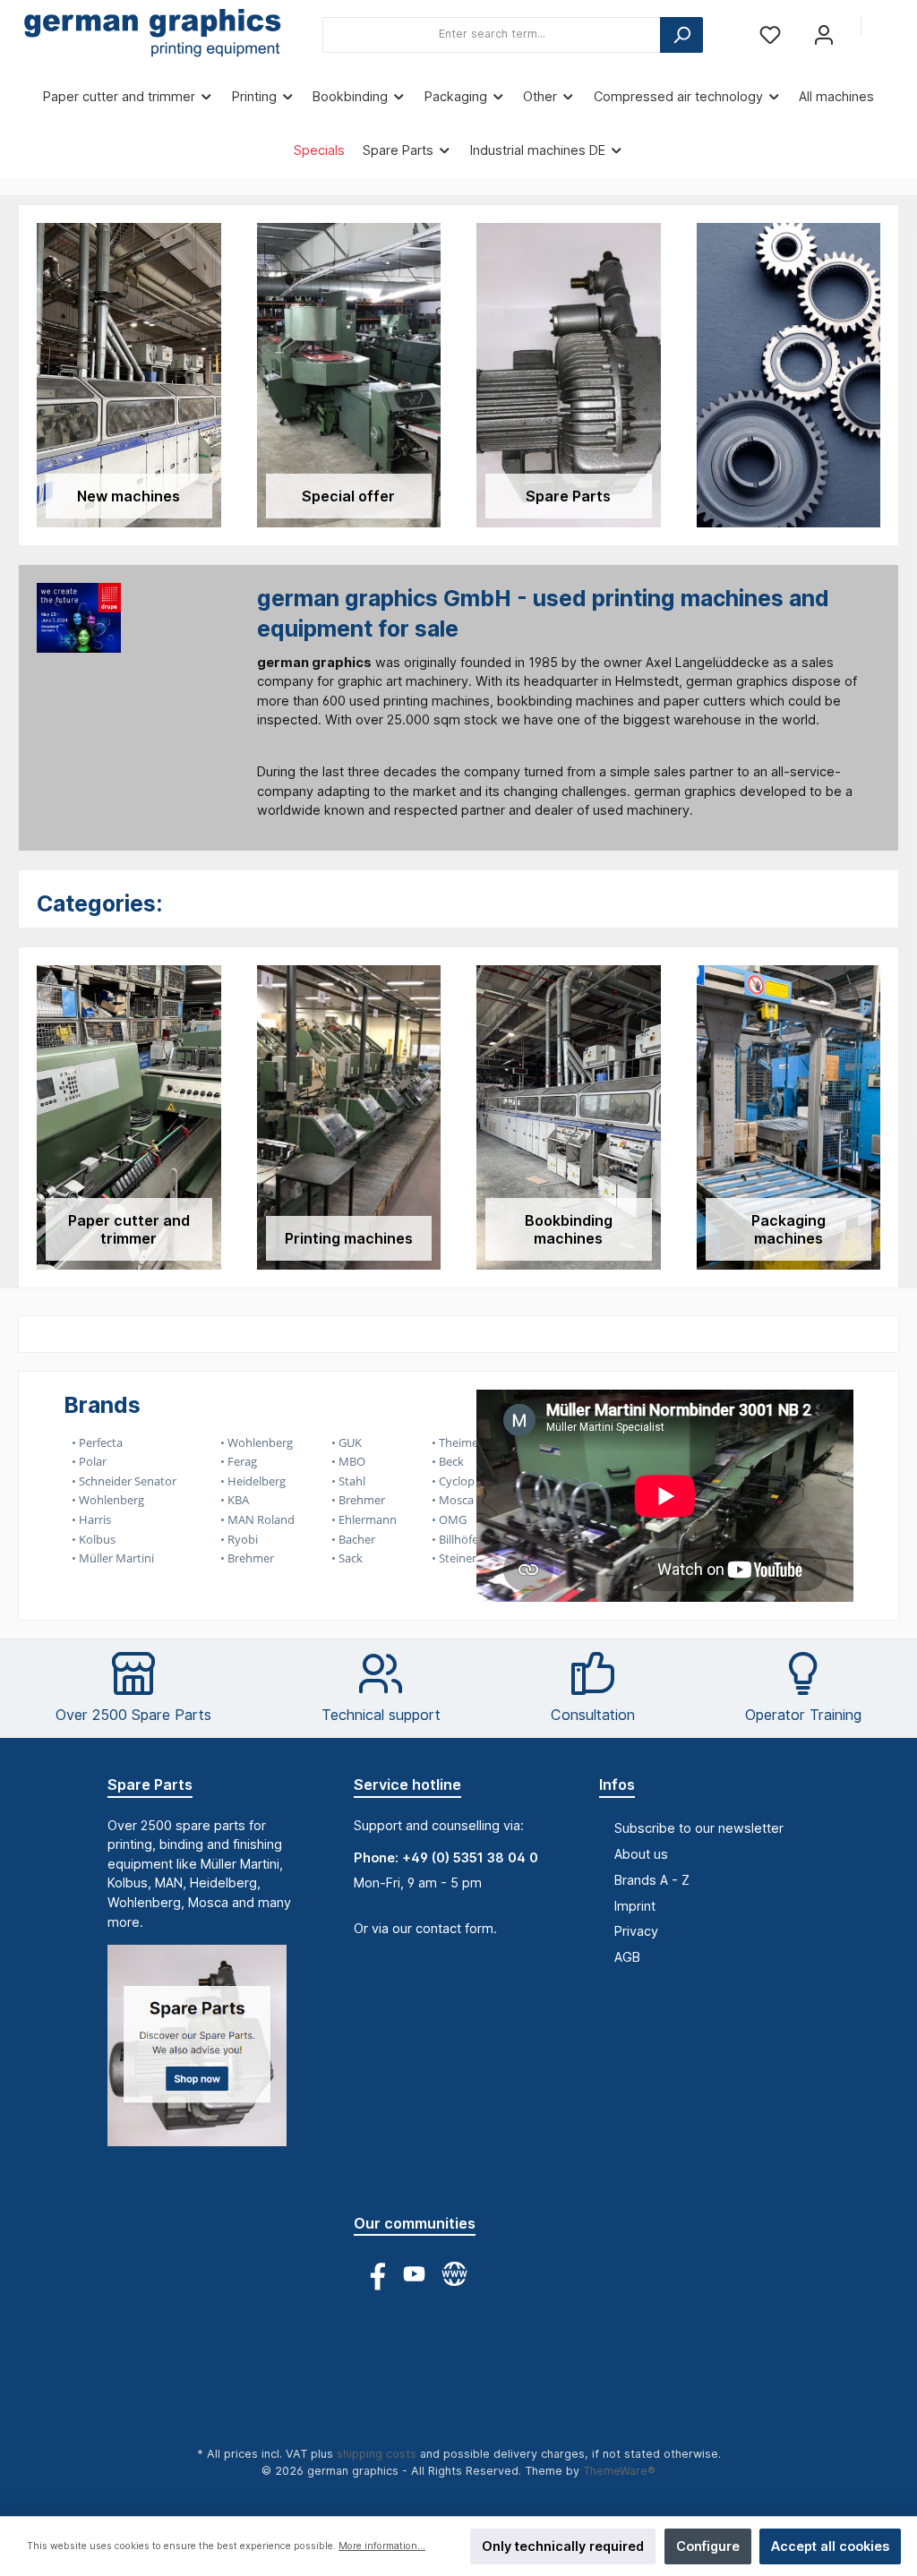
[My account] (824, 34)
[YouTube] (414, 2274)
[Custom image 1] (206, 2054)
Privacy (636, 1931)
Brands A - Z (652, 1880)
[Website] (454, 2274)
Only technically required (563, 2546)
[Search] (681, 35)
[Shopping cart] (887, 27)
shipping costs (377, 2454)
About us (641, 1854)
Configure (708, 2546)
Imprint (635, 1906)
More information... (382, 2546)
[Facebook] (374, 2274)
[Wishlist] (770, 34)
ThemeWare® (619, 2471)
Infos (617, 1784)
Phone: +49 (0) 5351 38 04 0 (446, 1857)
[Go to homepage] (152, 35)
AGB (627, 1957)
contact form (454, 1928)
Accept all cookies (830, 2546)
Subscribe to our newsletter (699, 1828)
